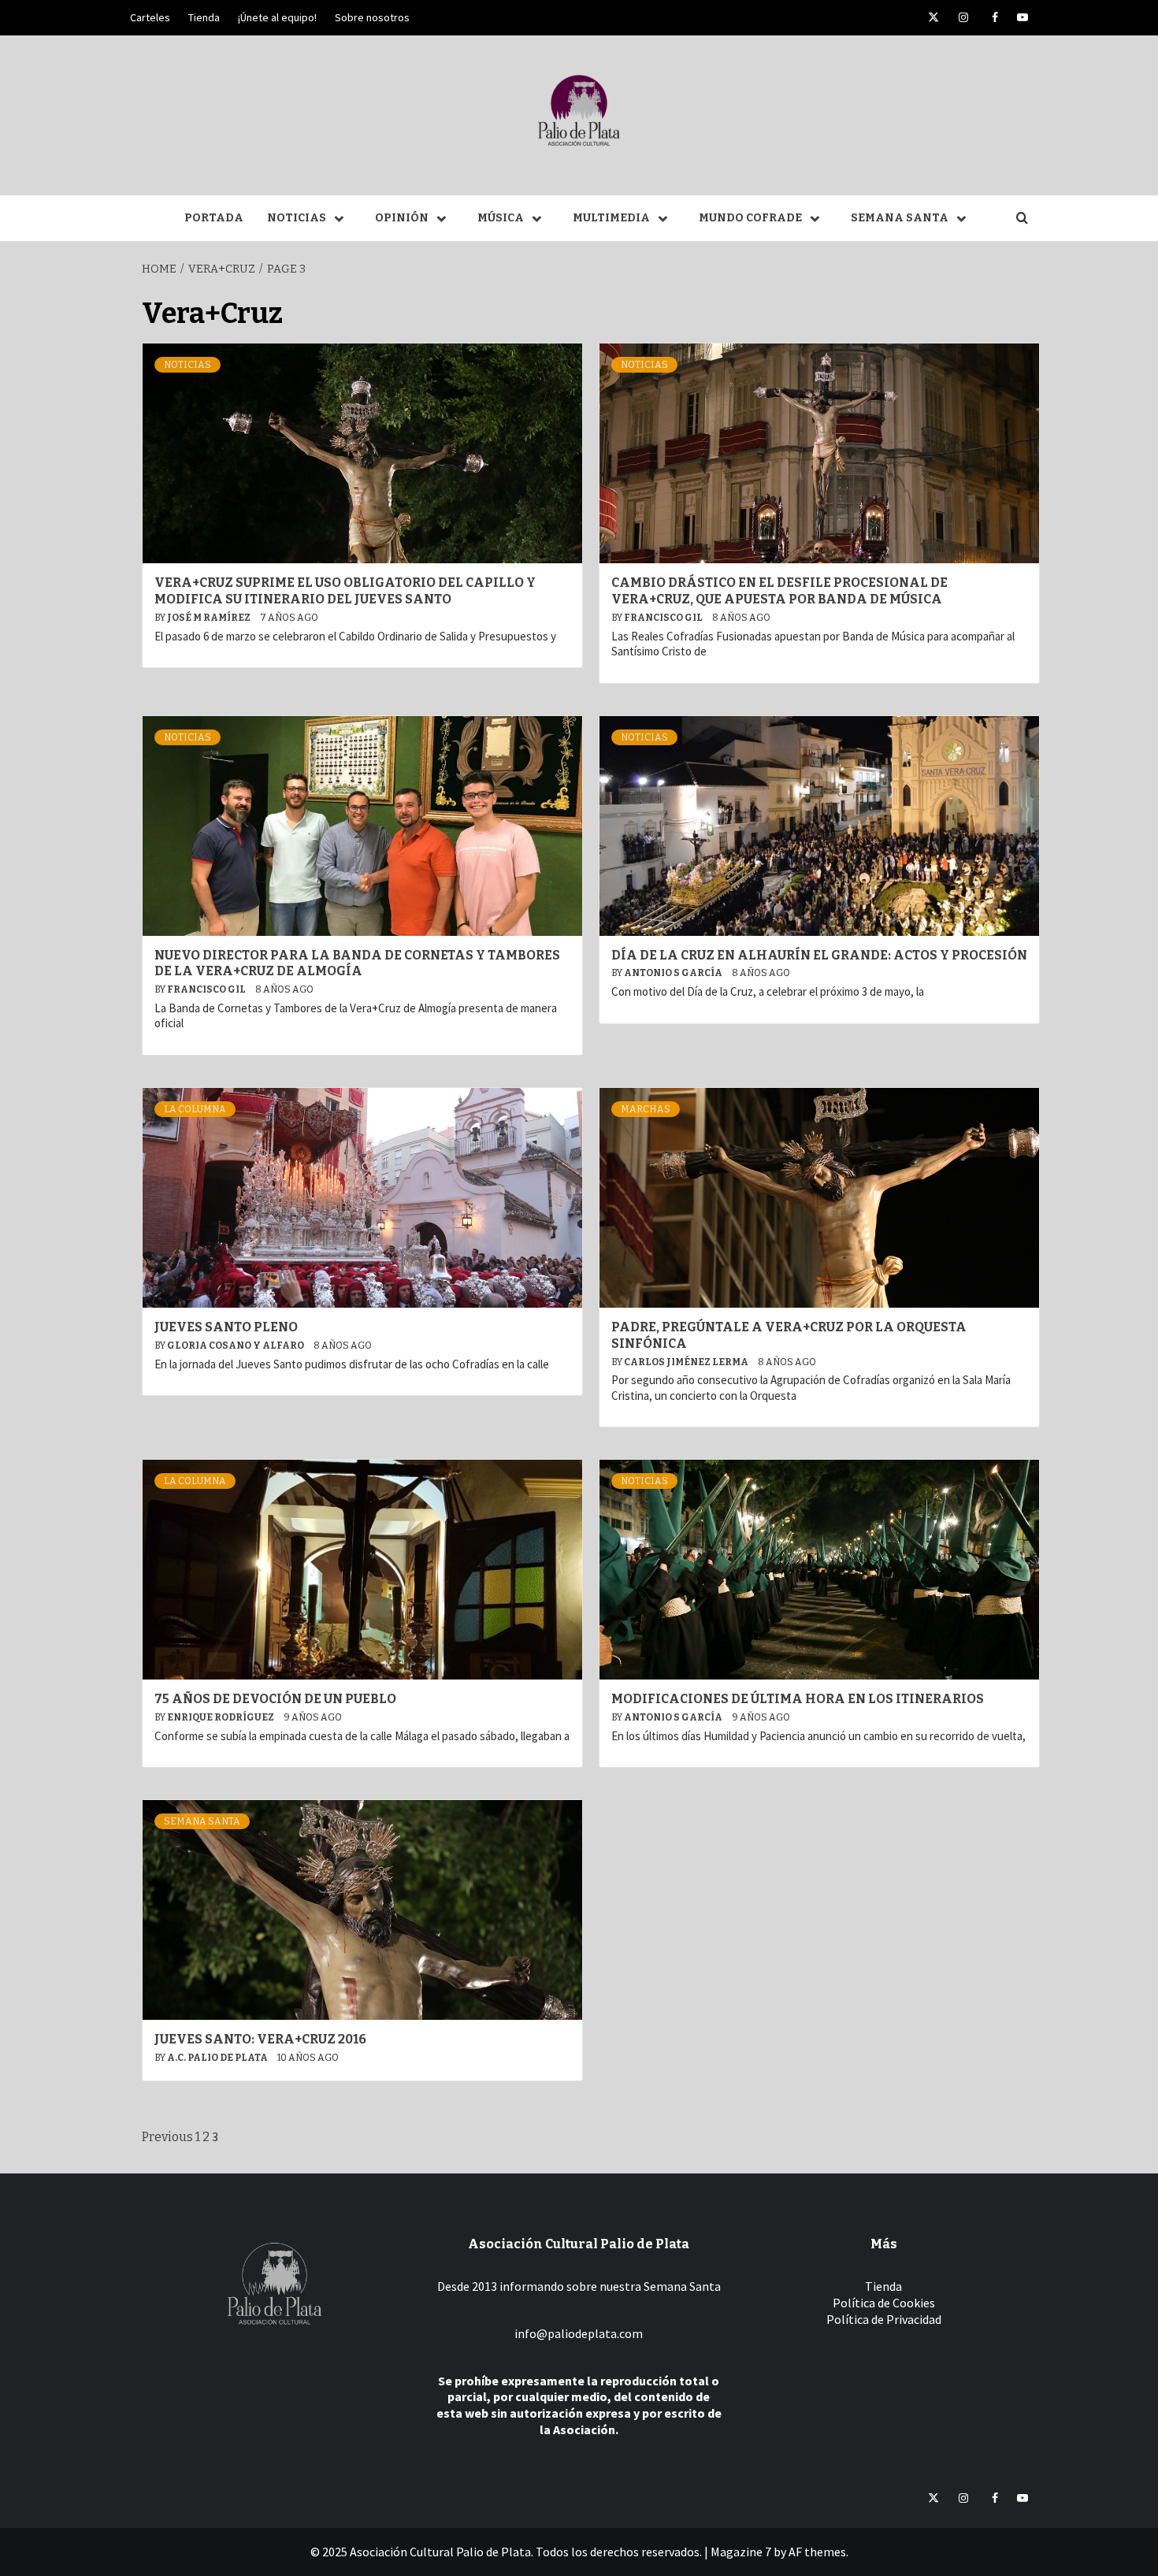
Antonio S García (674, 973)
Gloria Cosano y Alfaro (236, 1346)
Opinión (402, 218)
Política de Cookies (884, 2303)
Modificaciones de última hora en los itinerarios (798, 1699)
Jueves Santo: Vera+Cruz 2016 (260, 2039)
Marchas (646, 1109)
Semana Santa (900, 218)
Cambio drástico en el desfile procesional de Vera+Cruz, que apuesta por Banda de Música (779, 591)
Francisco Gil (664, 618)
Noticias (297, 218)
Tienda (204, 17)
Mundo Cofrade (750, 218)
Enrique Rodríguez (221, 1717)
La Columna (195, 1109)
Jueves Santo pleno (226, 1327)
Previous (167, 2137)
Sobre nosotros (372, 17)
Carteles (150, 17)
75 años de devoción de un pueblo (275, 1699)
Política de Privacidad (884, 2319)
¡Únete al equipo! (277, 17)
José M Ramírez (210, 618)
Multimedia (611, 218)
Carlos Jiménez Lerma (687, 1362)
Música (501, 218)
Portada (214, 218)
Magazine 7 (741, 2552)
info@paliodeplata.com (579, 2333)
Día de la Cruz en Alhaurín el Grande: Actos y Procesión (819, 955)
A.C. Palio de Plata (218, 2058)
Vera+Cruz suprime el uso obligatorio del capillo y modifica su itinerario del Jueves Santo (345, 591)
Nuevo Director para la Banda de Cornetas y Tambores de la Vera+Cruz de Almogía (357, 963)
